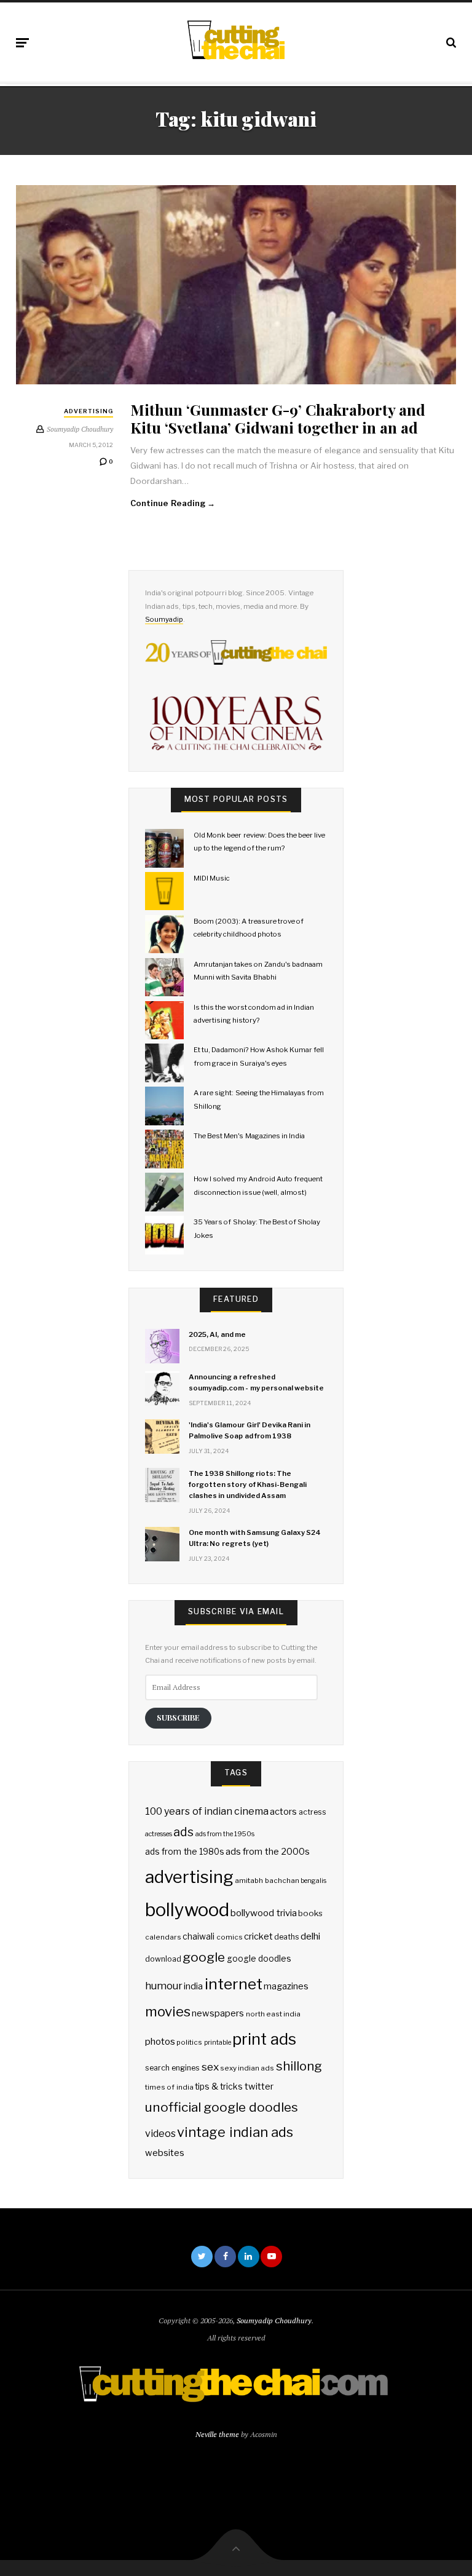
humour (164, 1986)
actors (283, 1812)
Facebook (225, 2257)
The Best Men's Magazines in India (249, 1136)
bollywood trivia (263, 1913)
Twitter (202, 2257)
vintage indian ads (235, 2132)
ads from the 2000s (268, 1852)
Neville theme (217, 2434)
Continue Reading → (173, 503)
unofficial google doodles (221, 2107)
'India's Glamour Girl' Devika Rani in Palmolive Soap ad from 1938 (250, 1430)
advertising (189, 1877)
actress (313, 1812)
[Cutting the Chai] (236, 40)
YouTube (271, 2257)
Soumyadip (164, 619)
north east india (273, 2014)
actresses (159, 1834)
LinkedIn (249, 2257)
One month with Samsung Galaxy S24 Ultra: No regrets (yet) (255, 1538)
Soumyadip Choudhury (274, 2320)
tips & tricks (219, 2087)
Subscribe (178, 1717)
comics (230, 1937)
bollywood (187, 1910)
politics (189, 2042)
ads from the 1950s (225, 1834)
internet (234, 1984)
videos (160, 2134)
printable (218, 2043)
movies (168, 2011)
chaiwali (199, 1936)
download (163, 1959)
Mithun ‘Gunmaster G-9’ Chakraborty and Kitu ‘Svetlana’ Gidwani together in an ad (278, 418)
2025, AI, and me (217, 1334)
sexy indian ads (247, 2068)
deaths (287, 1937)
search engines (172, 2068)
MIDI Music (212, 878)
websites (165, 2153)
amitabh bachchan (267, 1880)
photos (160, 2041)
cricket (258, 1936)
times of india (169, 2087)
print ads (264, 2039)
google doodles (259, 1959)
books (310, 1913)
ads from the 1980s (185, 1852)
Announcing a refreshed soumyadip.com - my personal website (256, 1382)
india (193, 1986)
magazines (286, 1986)
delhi (310, 1936)
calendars (163, 1937)
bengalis (313, 1881)
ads (183, 1832)
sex (210, 2067)
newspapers (218, 2013)
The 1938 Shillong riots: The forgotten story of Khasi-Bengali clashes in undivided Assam (248, 1484)
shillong (299, 2066)
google (204, 1957)
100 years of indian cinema (207, 1811)
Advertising (88, 411)
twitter (259, 2087)
